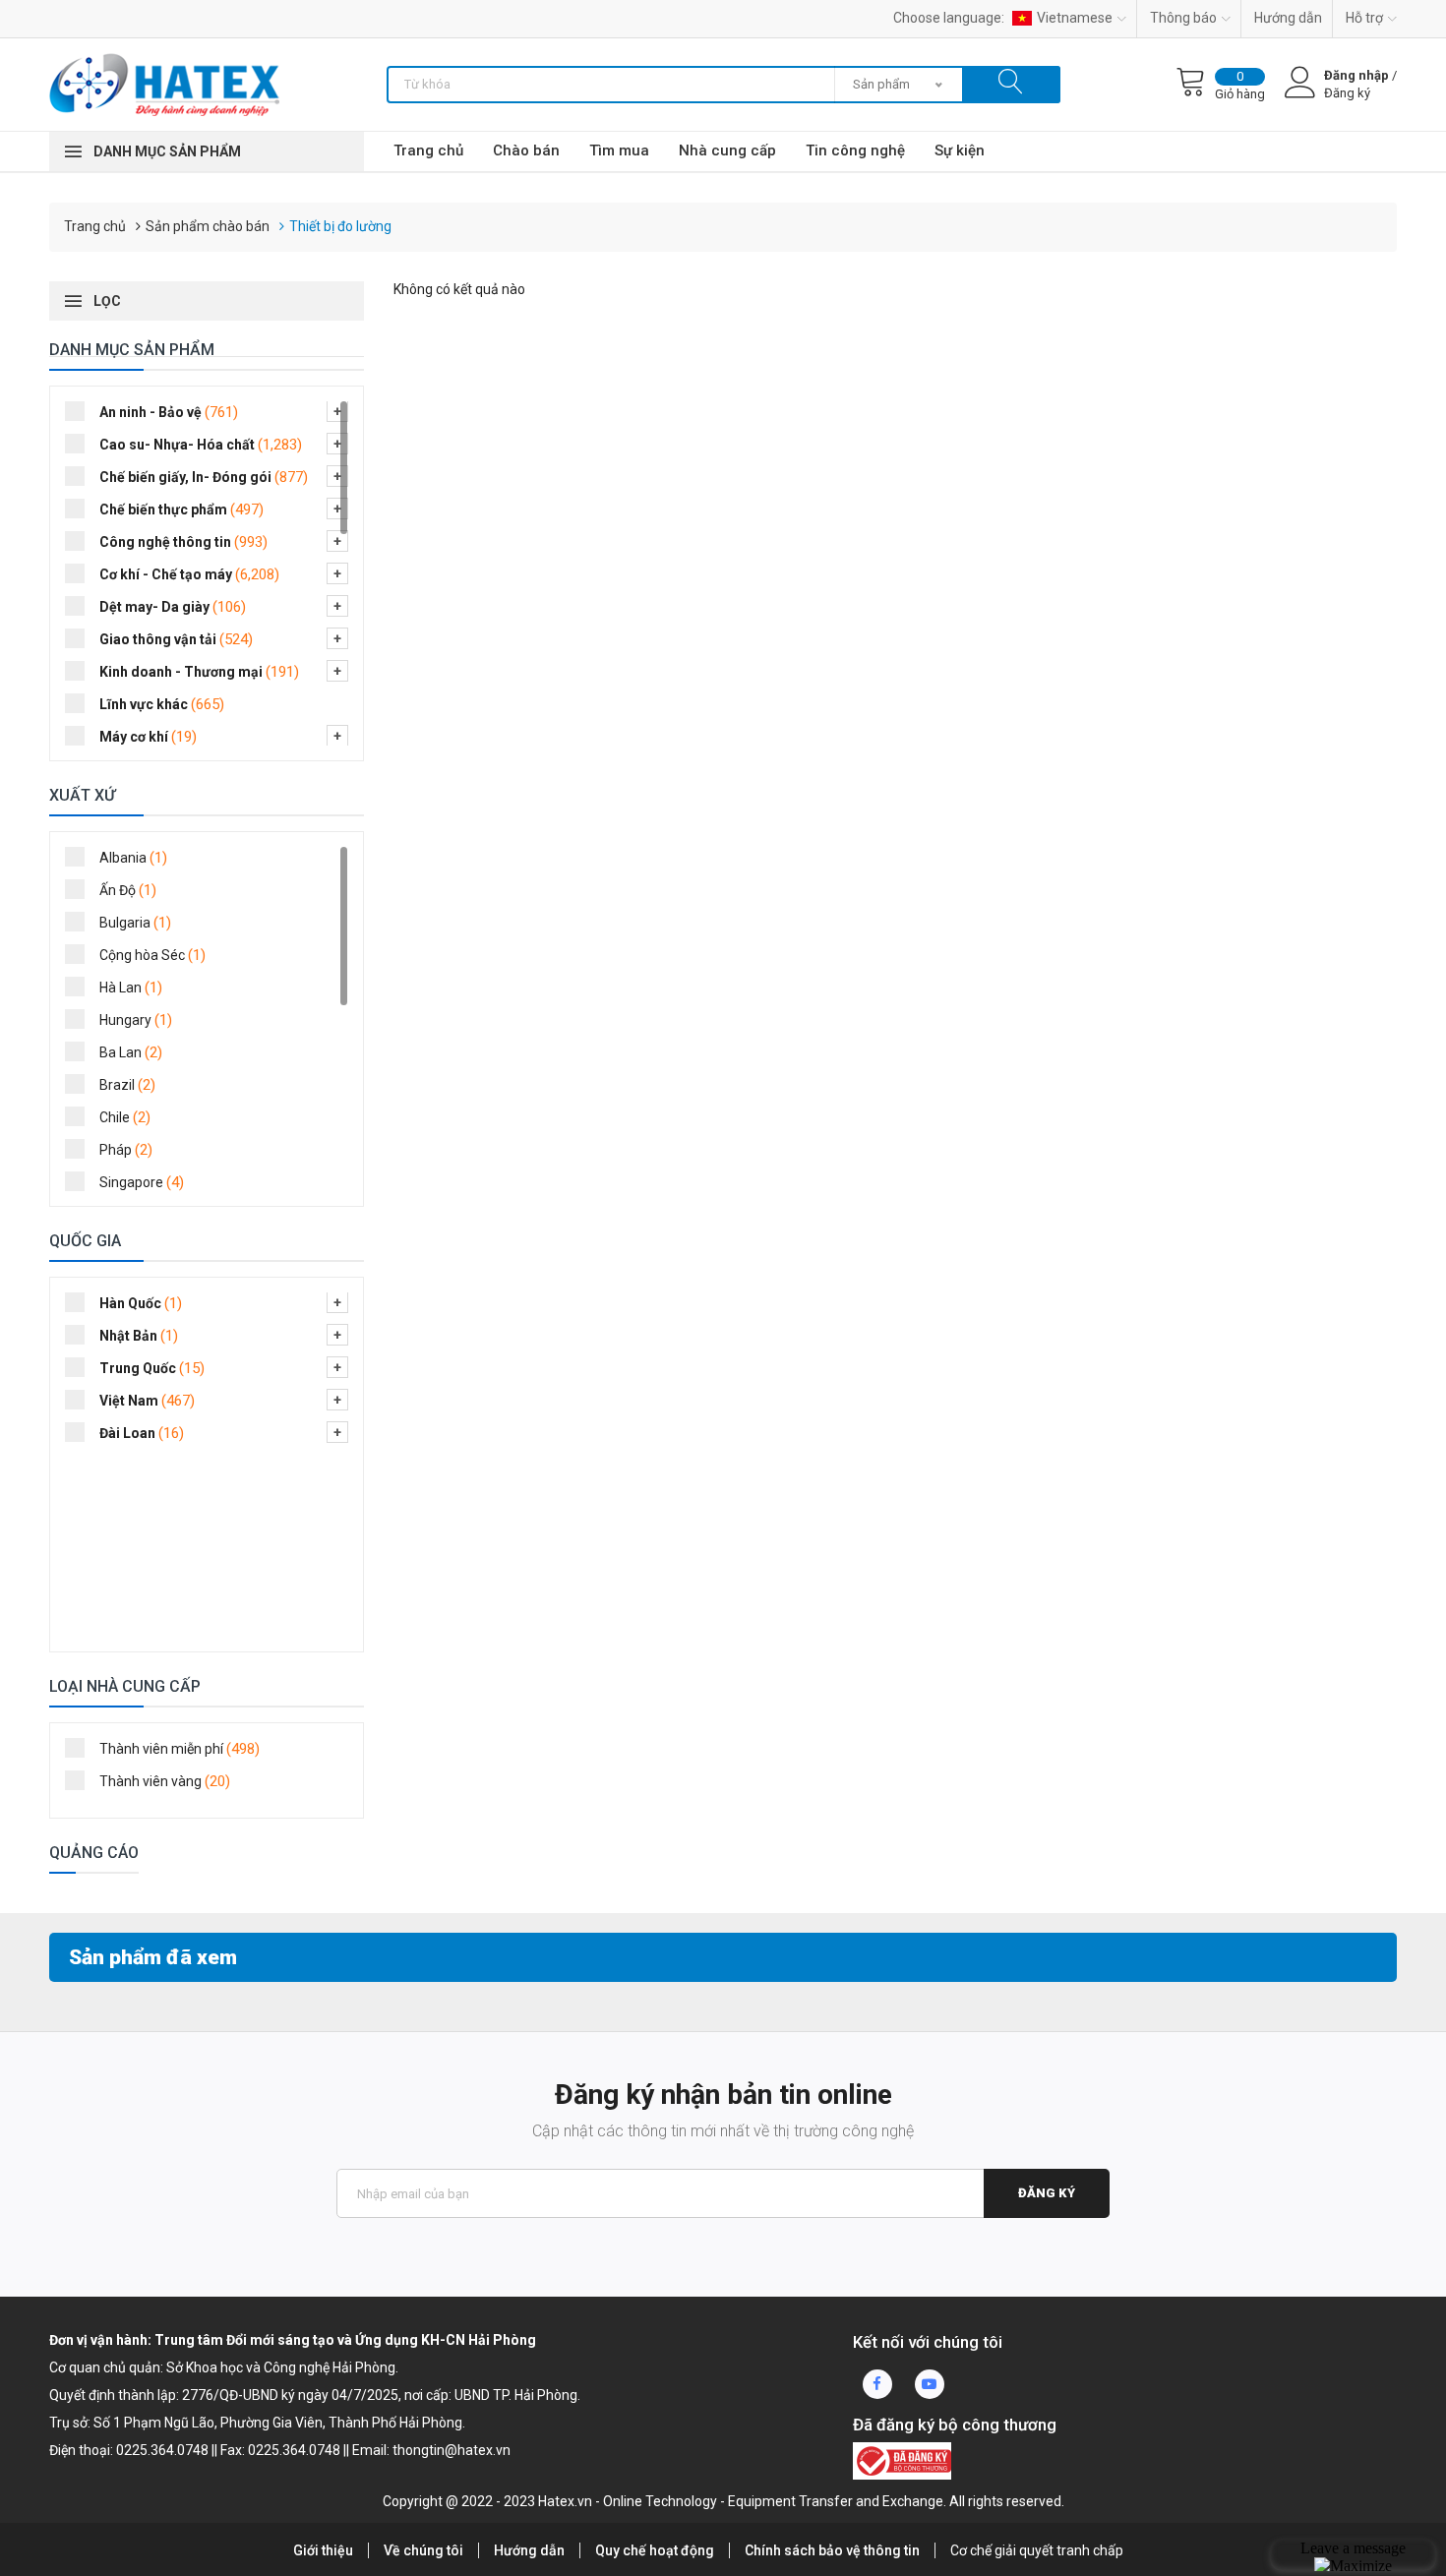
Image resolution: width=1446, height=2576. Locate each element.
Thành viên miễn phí (180, 1749)
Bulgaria (135, 923)
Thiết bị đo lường (340, 226)
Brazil (127, 1085)
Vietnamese (1075, 18)
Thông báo (1183, 18)
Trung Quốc (152, 1368)
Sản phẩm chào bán (208, 226)
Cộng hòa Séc (152, 955)
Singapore (142, 1182)
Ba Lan (131, 1052)
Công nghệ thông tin (183, 542)
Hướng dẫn (1288, 18)
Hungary (136, 1020)
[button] (337, 411)
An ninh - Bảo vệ (169, 412)
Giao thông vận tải (176, 639)
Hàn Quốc (141, 1303)
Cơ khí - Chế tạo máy (189, 574)
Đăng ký (1047, 2193)
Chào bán (526, 150)
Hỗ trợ (1364, 18)
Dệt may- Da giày (173, 607)
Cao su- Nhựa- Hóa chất (201, 445)
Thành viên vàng (165, 1781)
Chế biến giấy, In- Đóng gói (204, 477)
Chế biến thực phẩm (181, 509)
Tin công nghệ (855, 150)
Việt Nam (147, 1401)
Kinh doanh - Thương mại (199, 672)
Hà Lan (131, 988)
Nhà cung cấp (727, 150)
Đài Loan (142, 1433)
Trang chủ (428, 150)
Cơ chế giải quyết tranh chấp (1037, 2550)
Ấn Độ (128, 890)
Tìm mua (619, 150)
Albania (133, 858)
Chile (125, 1117)
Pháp (126, 1150)
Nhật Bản (139, 1336)
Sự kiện (960, 150)
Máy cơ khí (148, 737)
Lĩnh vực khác (162, 704)
